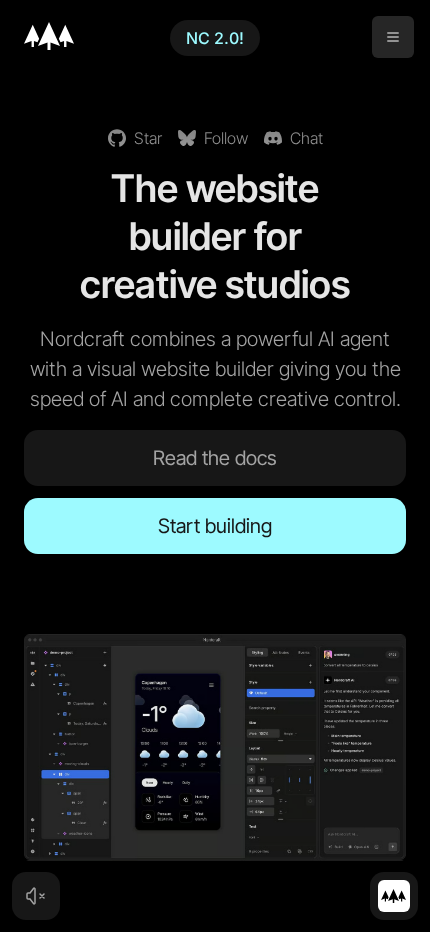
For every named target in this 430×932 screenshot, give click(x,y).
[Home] (49, 36)
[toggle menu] (393, 37)
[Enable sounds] (36, 896)
